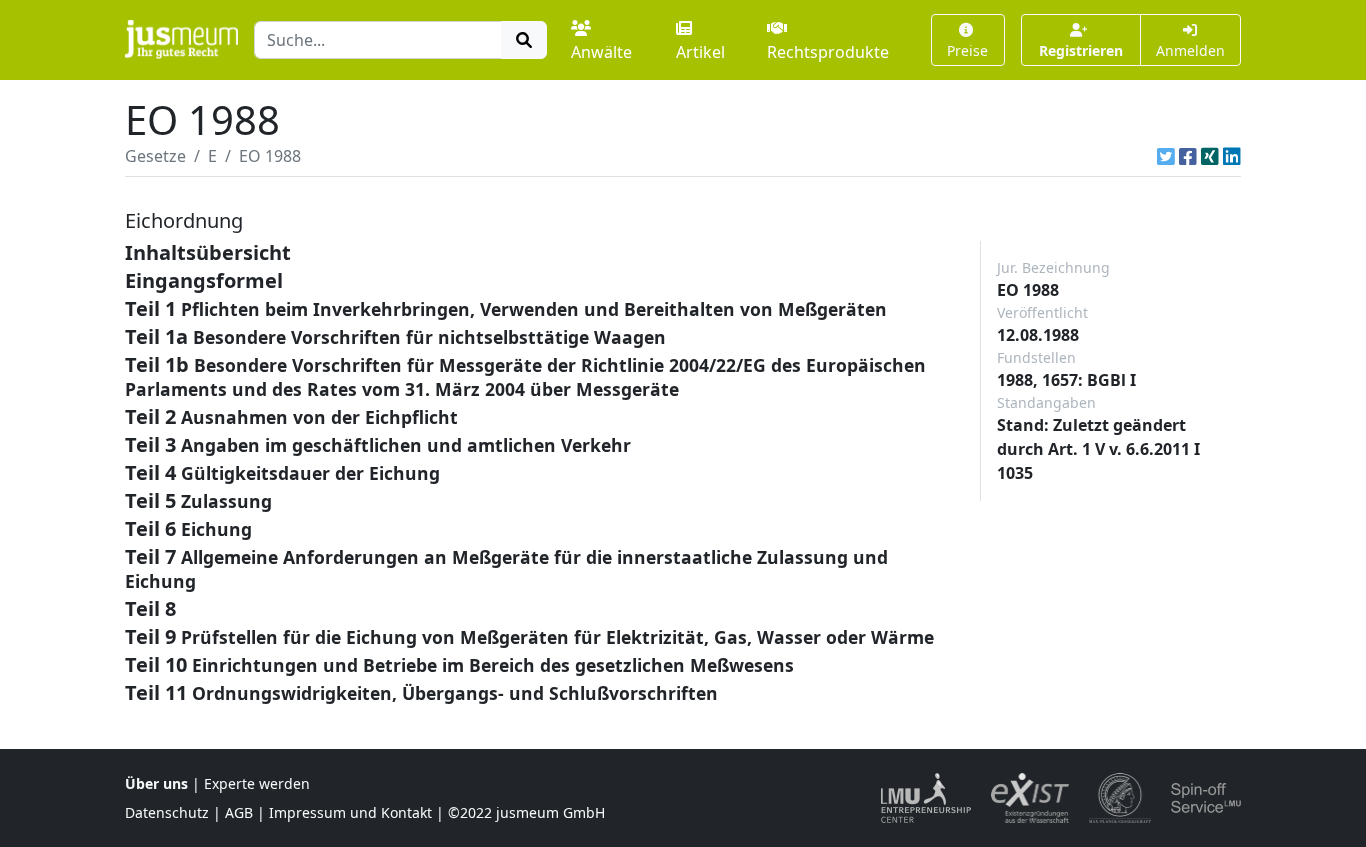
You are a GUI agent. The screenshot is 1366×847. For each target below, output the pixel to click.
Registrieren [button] (1081, 50)
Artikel (700, 52)
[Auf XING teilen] (1210, 156)
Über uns (156, 783)
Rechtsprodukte (828, 52)
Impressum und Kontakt (350, 812)
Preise (967, 50)
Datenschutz (167, 812)
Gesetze (155, 156)
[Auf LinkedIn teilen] (1232, 156)
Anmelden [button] (1190, 50)
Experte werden (257, 783)
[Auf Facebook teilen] (1188, 156)
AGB (239, 812)
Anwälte (601, 52)
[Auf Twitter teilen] (1166, 156)
